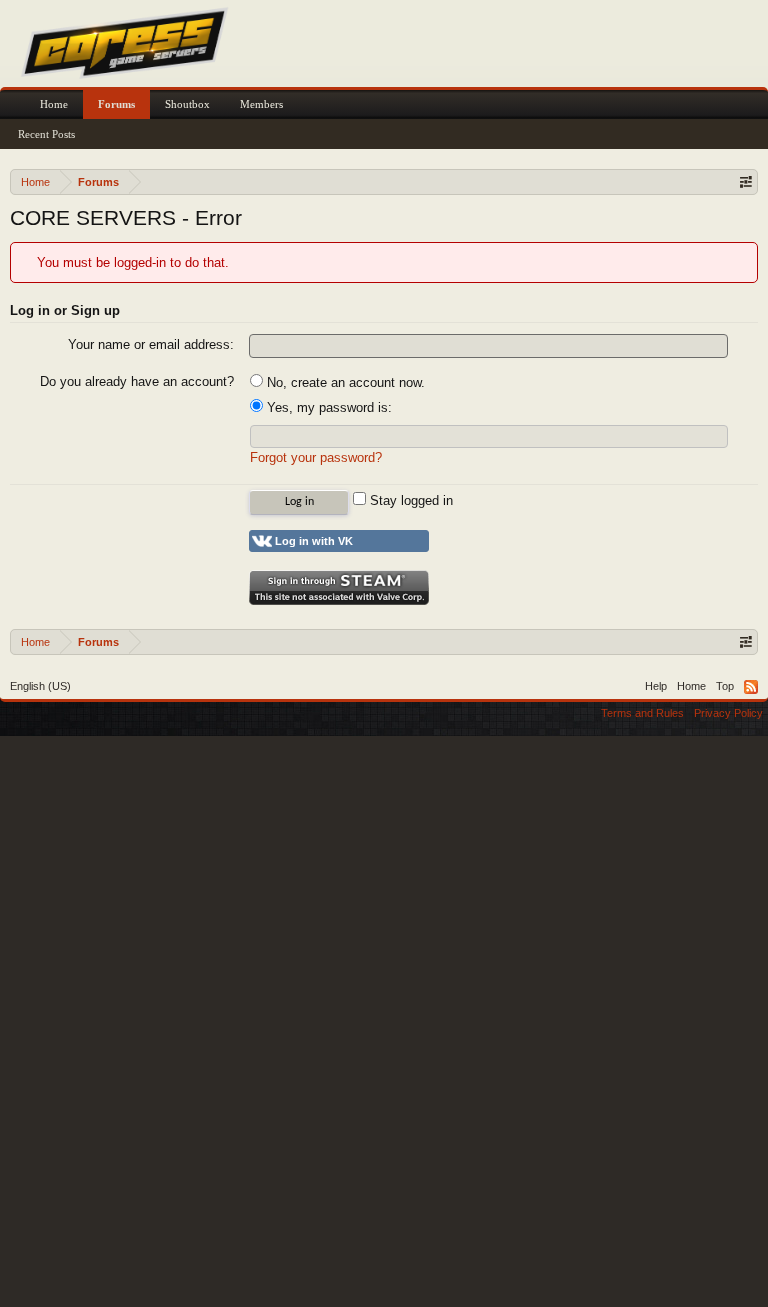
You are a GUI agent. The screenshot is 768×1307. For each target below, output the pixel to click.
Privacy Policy (728, 713)
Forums (116, 104)
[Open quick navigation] (745, 181)
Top (725, 686)
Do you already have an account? (137, 381)
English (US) (40, 686)
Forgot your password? (316, 457)
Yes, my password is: (327, 407)
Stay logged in (409, 500)
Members (261, 104)
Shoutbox (187, 104)
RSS (751, 687)
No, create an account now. (344, 382)
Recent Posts (46, 134)
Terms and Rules (642, 713)
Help (656, 686)
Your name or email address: (151, 344)
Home (54, 104)
